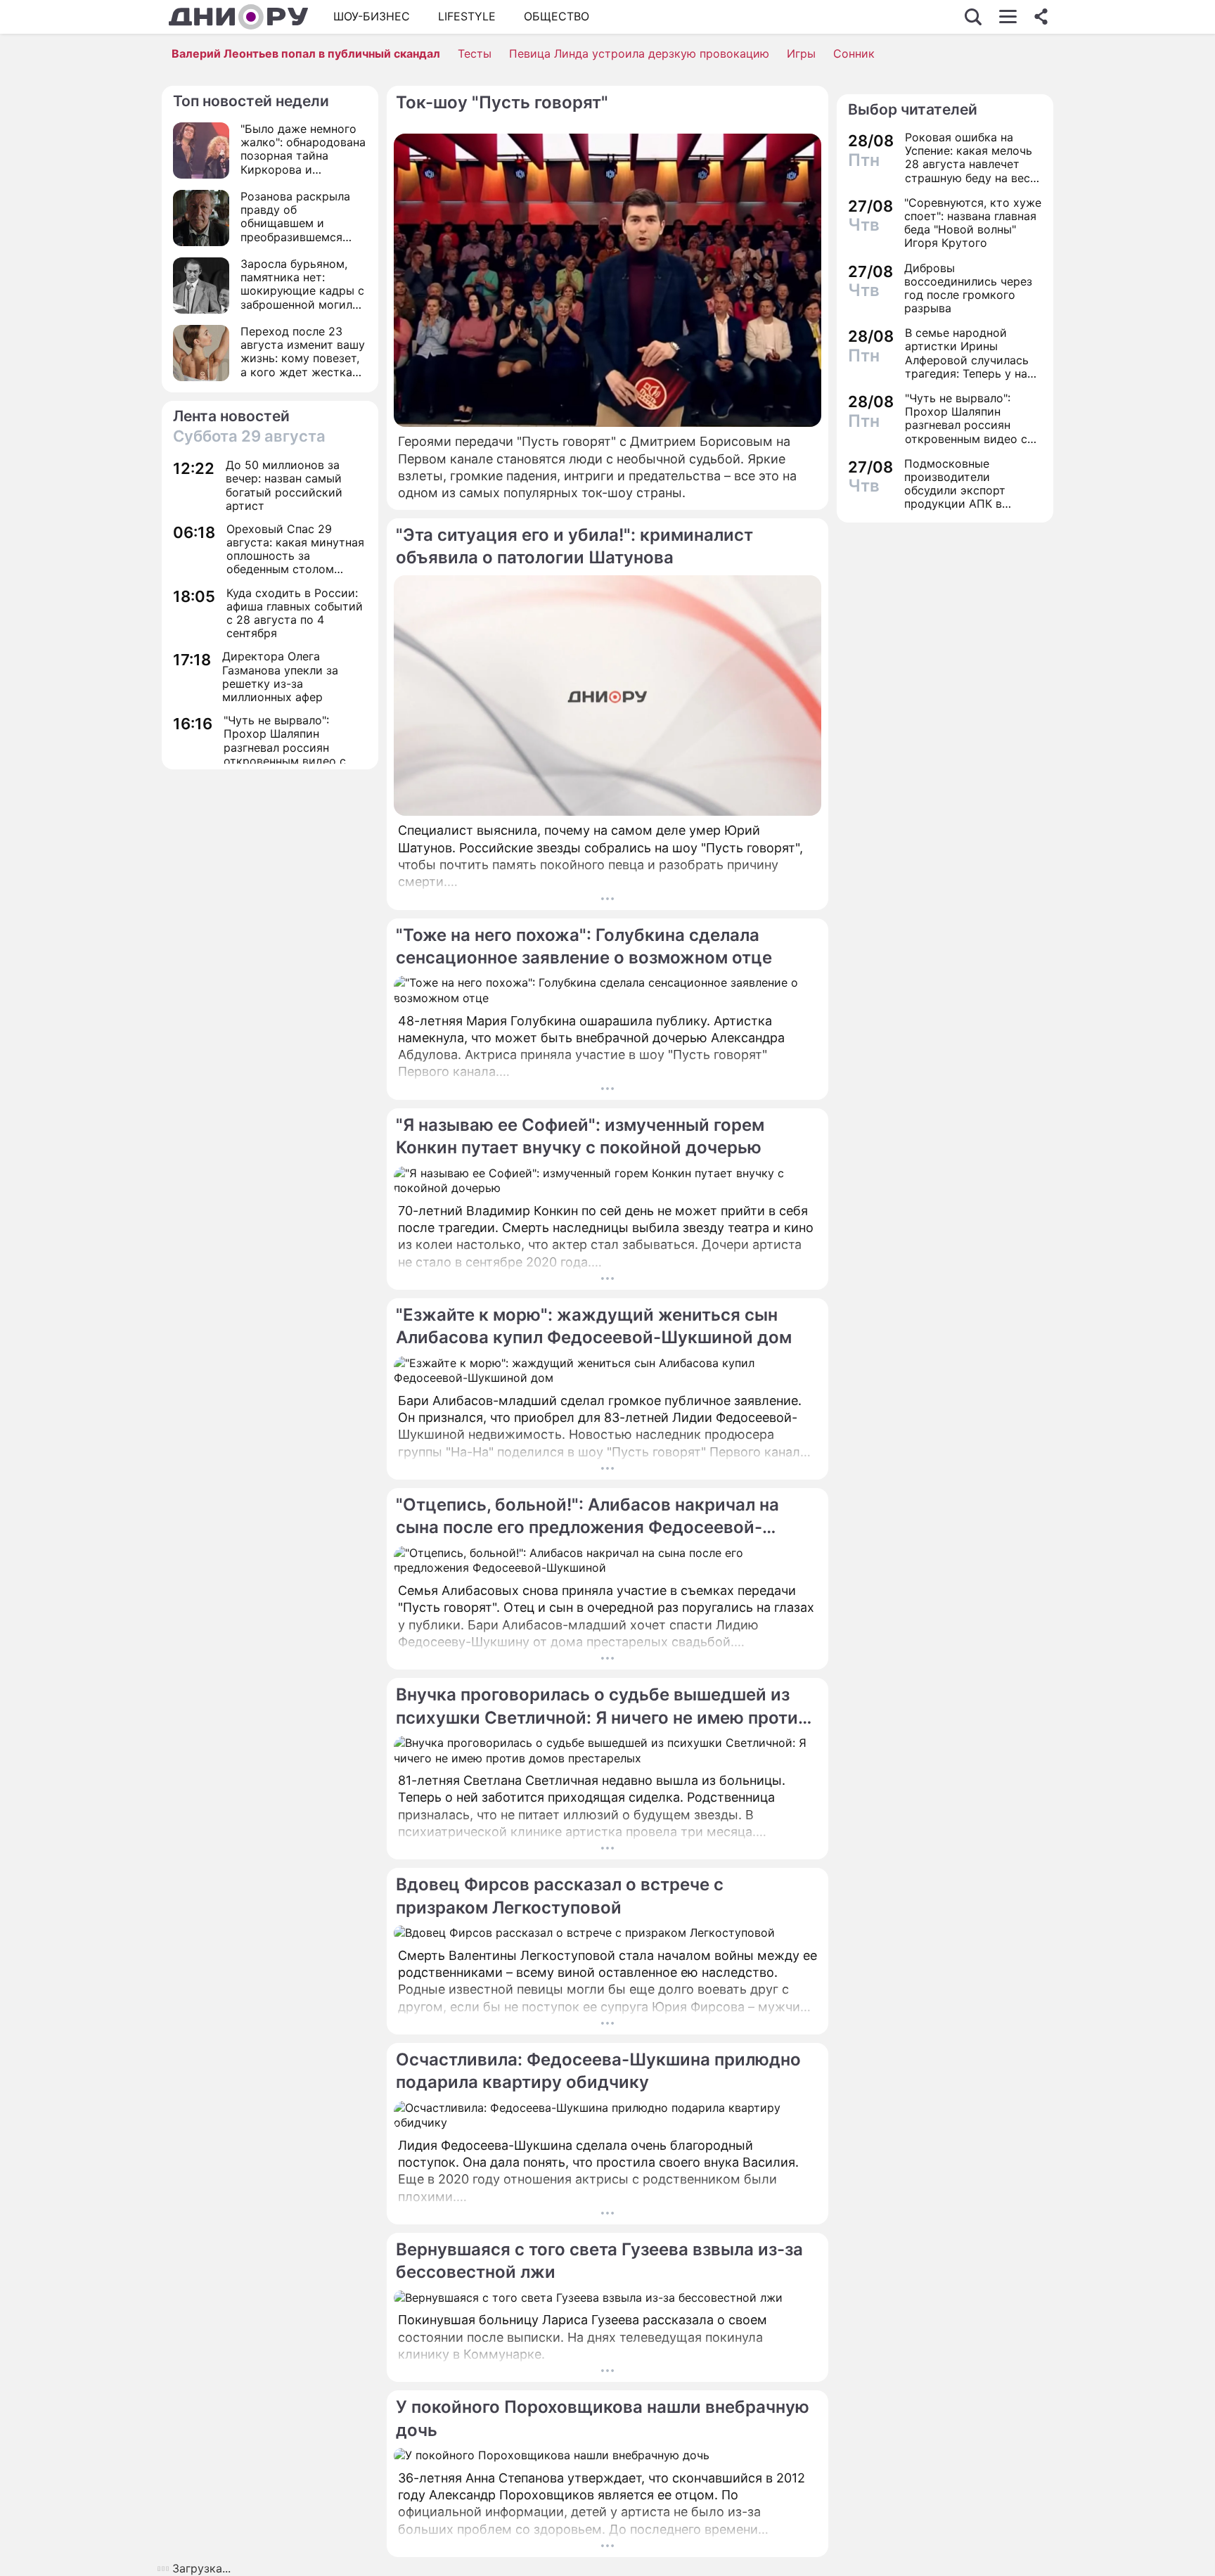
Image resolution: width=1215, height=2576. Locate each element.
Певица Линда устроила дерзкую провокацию (639, 53)
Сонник (854, 53)
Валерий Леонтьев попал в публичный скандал (306, 53)
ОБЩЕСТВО (557, 16)
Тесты (475, 53)
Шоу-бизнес (372, 16)
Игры (801, 53)
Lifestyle (467, 16)
